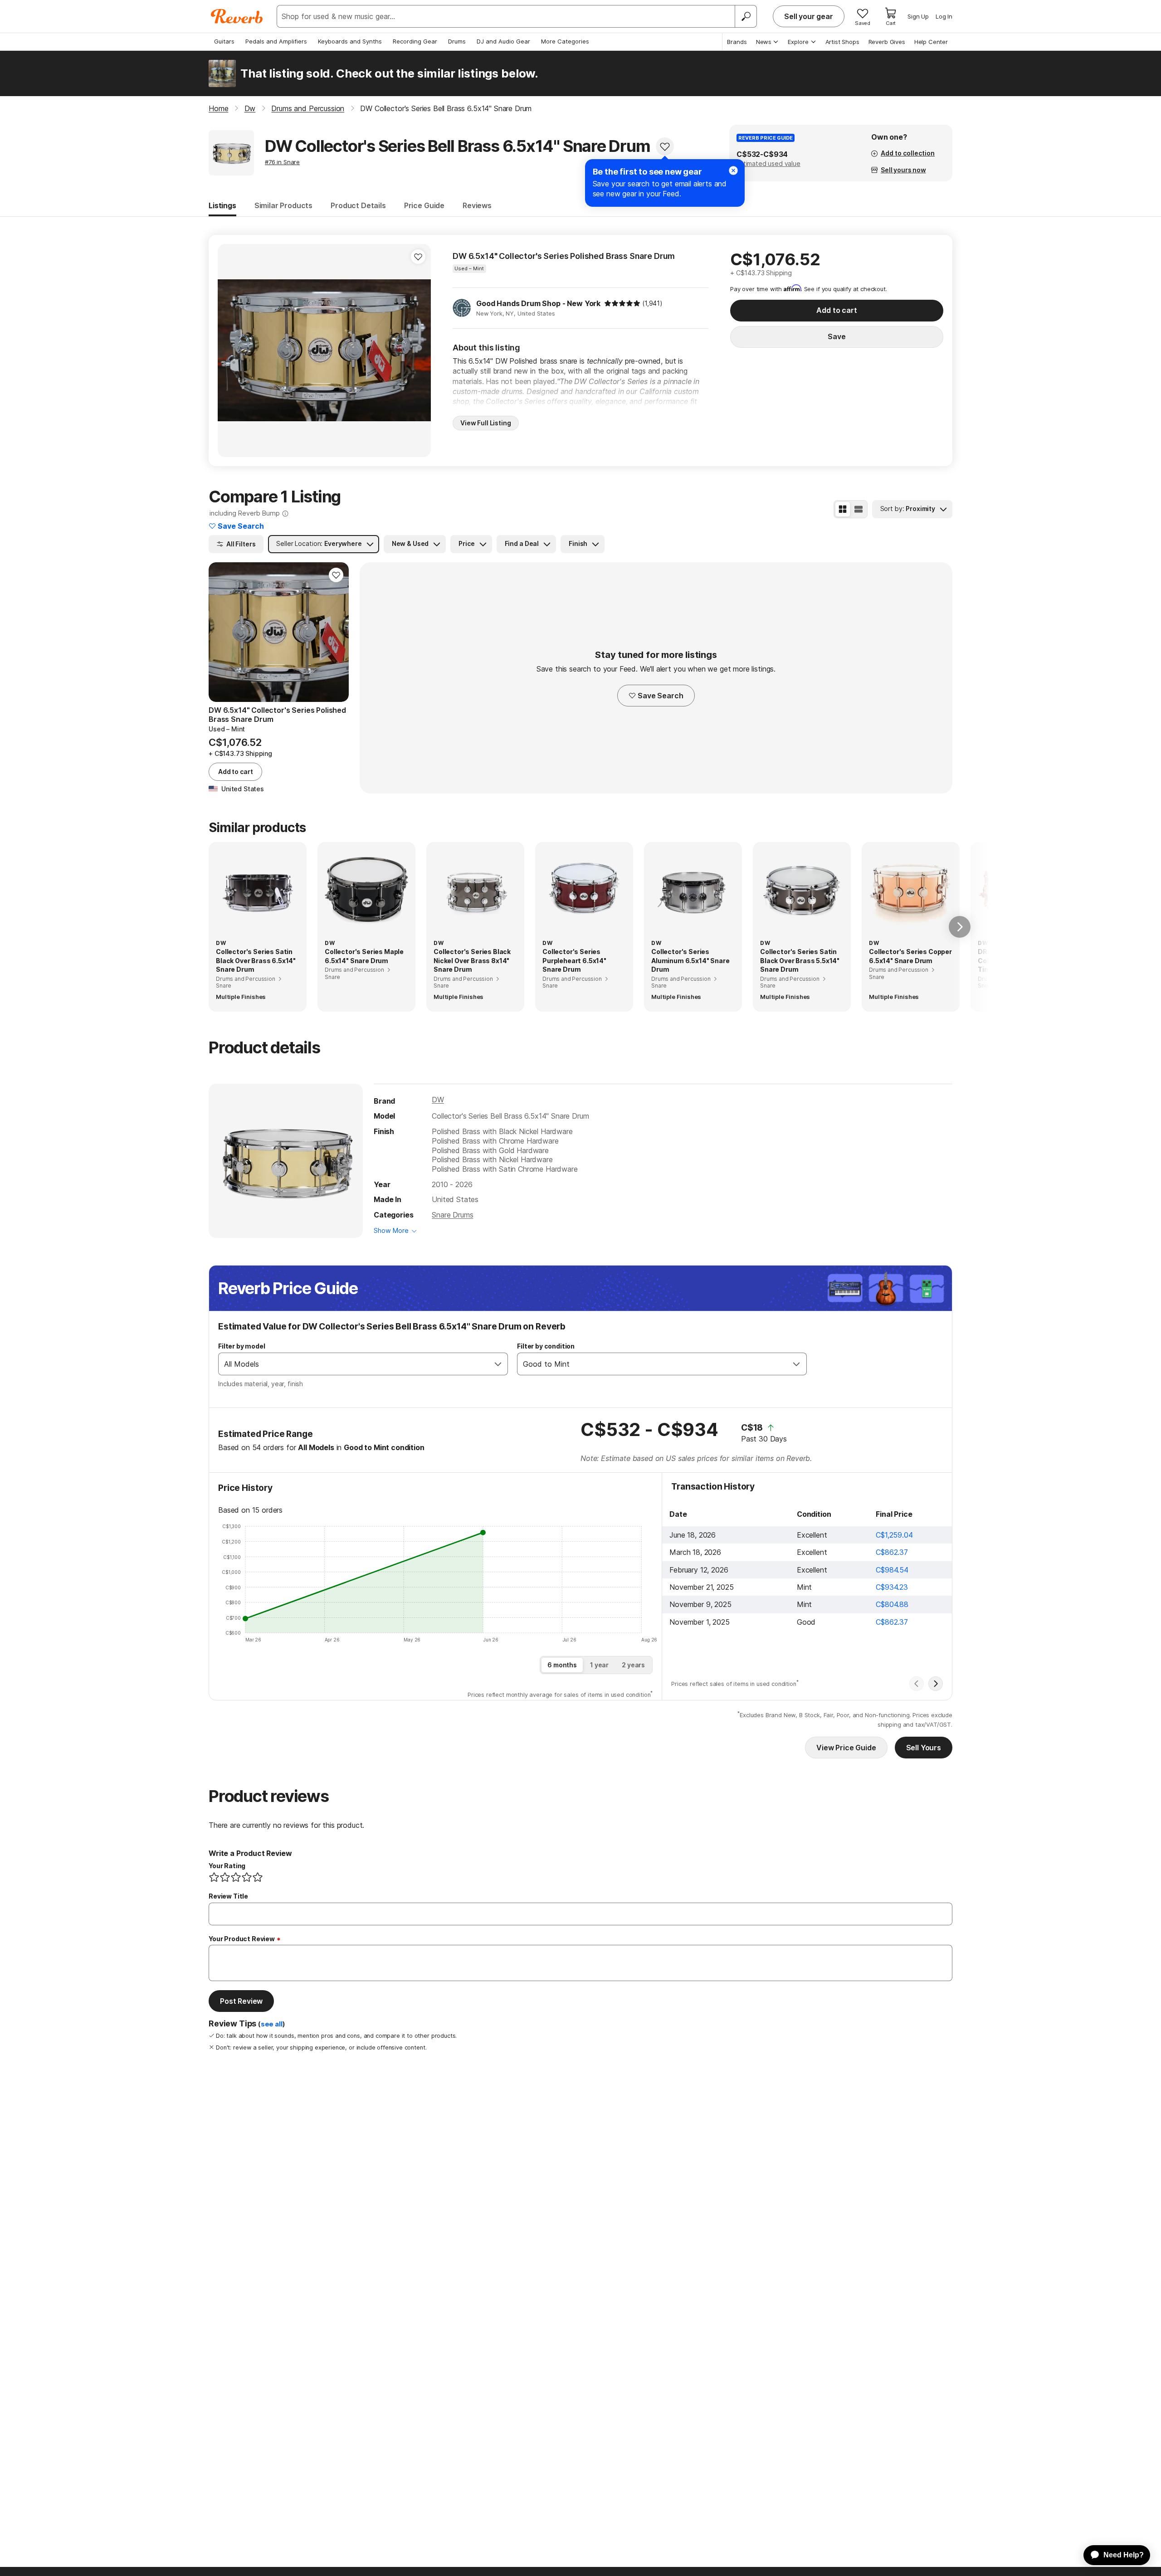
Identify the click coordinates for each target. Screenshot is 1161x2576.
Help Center (931, 42)
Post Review (241, 2001)
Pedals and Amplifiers (276, 41)
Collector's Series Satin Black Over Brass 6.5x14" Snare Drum (256, 960)
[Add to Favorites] (665, 146)
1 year (599, 1665)
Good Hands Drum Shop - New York (538, 303)
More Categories (565, 41)
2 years (633, 1665)
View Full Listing (486, 423)
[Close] (733, 170)
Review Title (228, 1896)
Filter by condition (546, 1346)
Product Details (358, 205)
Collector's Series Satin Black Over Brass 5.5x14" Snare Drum (800, 960)
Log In (944, 16)
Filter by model (242, 1346)
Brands (737, 42)
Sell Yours (924, 1748)
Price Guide (424, 205)
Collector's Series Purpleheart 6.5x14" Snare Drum (574, 960)
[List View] (859, 509)
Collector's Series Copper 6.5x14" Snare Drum (910, 956)
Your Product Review (242, 1939)
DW (438, 1100)
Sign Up (918, 16)
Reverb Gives (887, 42)
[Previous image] (230, 351)
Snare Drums (452, 1215)
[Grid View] (843, 509)
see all (272, 2024)
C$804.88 (892, 1604)
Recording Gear (415, 41)
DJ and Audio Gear (503, 41)
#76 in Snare (282, 162)
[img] (622, 303)
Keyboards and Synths (350, 41)
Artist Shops (842, 42)
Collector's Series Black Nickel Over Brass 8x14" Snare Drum (472, 960)
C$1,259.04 (894, 1535)
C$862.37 (892, 1552)
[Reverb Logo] (237, 16)
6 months (562, 1665)
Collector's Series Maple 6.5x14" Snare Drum (364, 956)
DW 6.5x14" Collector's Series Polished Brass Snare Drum (564, 256)
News (764, 42)
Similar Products (283, 205)
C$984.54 (892, 1570)
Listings (222, 205)
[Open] (498, 1364)
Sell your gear (809, 16)
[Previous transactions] (917, 1684)
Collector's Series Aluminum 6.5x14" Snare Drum (690, 960)
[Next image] (418, 351)
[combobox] (354, 1364)
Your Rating (227, 1866)
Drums (457, 41)
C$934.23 (892, 1587)
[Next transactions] (936, 1684)
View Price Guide (846, 1748)
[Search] (746, 16)
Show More (391, 1230)
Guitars (224, 41)
